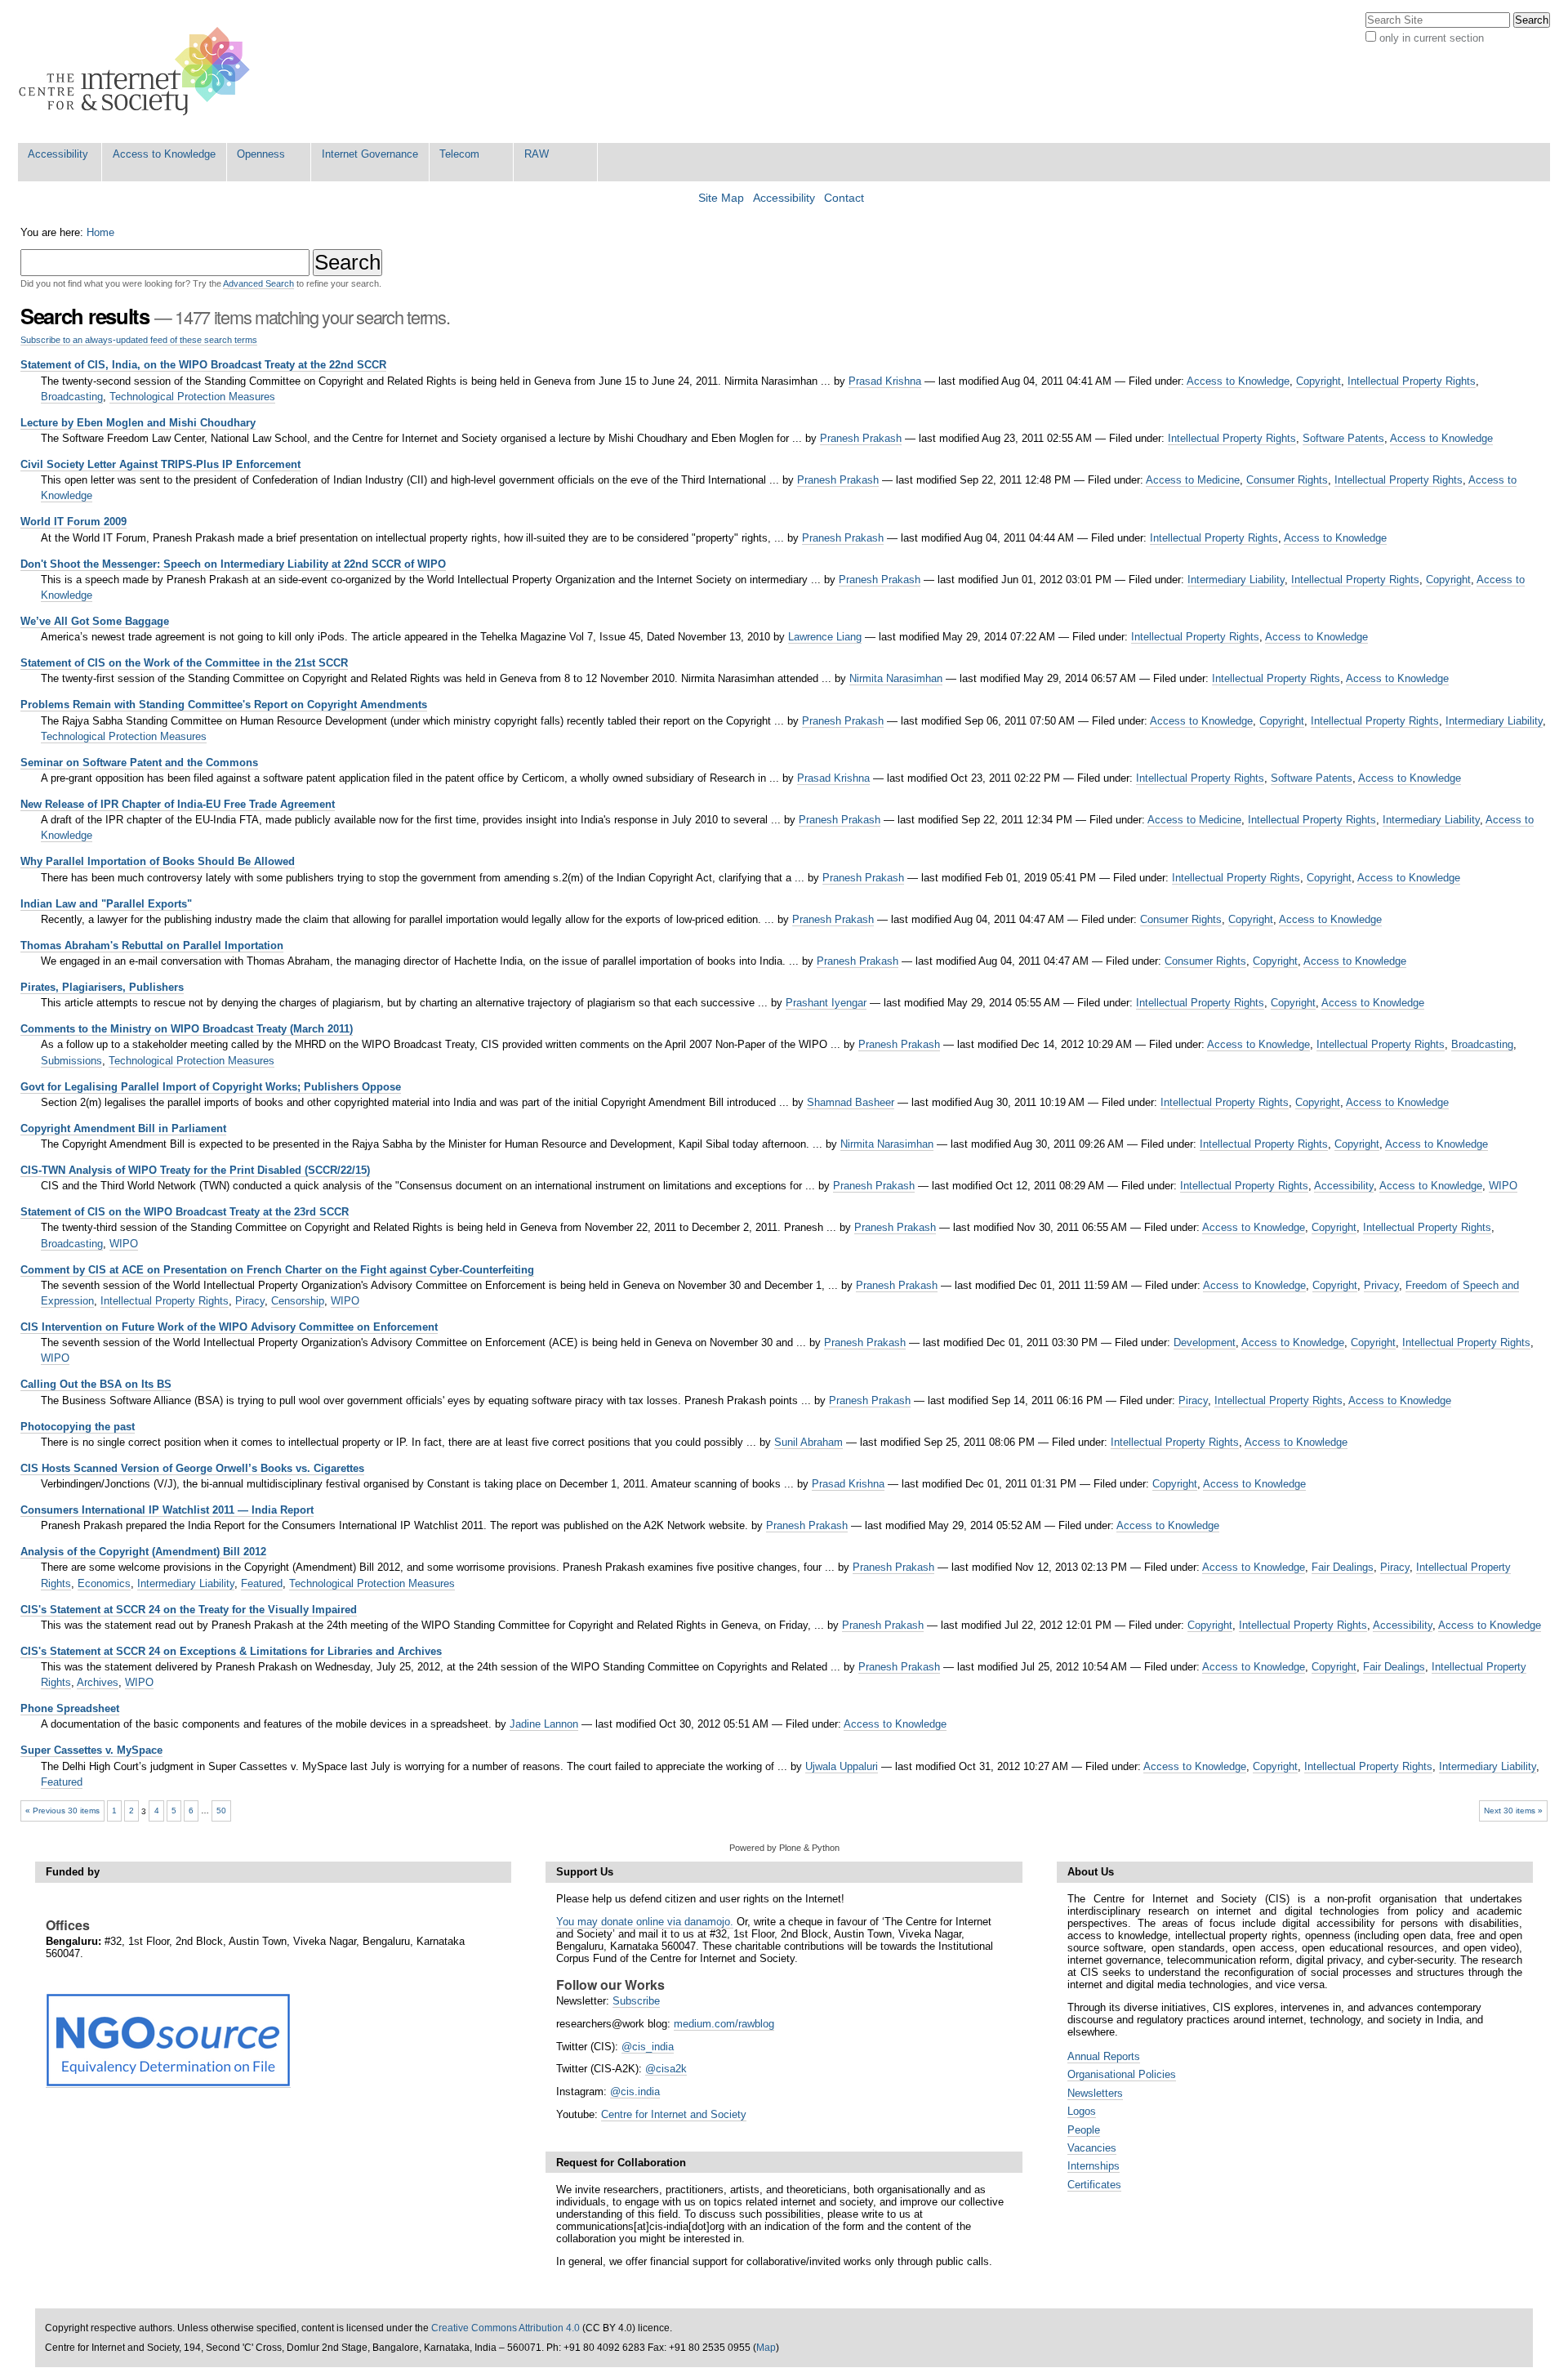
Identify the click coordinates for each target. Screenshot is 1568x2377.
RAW (537, 154)
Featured (262, 1583)
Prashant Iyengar (826, 1003)
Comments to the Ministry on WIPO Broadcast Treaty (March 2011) (187, 1029)
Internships (1094, 2166)
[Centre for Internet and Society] (138, 71)
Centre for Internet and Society (674, 2114)
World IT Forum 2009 (73, 522)
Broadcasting (72, 397)
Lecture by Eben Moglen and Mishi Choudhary (138, 423)
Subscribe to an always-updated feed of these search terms (139, 340)
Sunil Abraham (808, 1442)
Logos (1082, 2111)
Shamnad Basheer (851, 1102)
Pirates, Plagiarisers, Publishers (102, 987)
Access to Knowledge (164, 154)
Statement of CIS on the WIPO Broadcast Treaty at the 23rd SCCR (185, 1212)
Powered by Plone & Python (784, 1848)
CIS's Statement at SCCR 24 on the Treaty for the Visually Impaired (189, 1610)
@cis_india (648, 2047)
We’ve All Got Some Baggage (95, 621)
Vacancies (1092, 2148)
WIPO (1503, 1186)
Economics (104, 1583)
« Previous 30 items (62, 1811)
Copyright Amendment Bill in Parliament (123, 1128)
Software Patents (1343, 438)
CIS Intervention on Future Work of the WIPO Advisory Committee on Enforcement (229, 1327)
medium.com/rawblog (724, 2024)
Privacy (1381, 1285)
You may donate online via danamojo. (645, 1922)
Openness (261, 154)
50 (221, 1811)
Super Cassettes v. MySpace (91, 1750)
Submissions (71, 1061)
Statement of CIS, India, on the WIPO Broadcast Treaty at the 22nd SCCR (203, 365)
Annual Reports (1104, 2056)
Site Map (721, 198)
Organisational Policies (1122, 2074)
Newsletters (1095, 2093)
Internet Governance (370, 154)
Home (100, 232)
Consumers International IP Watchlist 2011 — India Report (167, 1510)
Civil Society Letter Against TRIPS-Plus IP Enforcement (160, 464)
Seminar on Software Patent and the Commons (139, 763)
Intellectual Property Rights (1412, 381)
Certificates (1094, 2185)
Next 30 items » (1513, 1811)
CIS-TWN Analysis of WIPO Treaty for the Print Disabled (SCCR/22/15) (195, 1170)
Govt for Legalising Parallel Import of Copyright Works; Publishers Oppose (211, 1087)
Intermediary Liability (1236, 580)
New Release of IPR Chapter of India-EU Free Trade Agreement (178, 804)
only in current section (1432, 38)
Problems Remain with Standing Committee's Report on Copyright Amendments (224, 705)
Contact (844, 198)
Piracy (250, 1301)
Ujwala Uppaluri (842, 1766)
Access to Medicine (1193, 480)
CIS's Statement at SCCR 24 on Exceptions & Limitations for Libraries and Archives (231, 1651)
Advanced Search (258, 283)
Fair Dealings (1343, 1567)
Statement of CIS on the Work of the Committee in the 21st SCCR (184, 663)
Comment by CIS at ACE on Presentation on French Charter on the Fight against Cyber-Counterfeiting (277, 1270)
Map (766, 2348)
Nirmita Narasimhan (896, 678)
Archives (98, 1682)
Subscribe (636, 2001)
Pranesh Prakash (861, 438)
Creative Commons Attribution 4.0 (506, 2328)
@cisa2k (666, 2069)
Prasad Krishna (885, 381)
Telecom (459, 154)
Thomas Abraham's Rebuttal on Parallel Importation (152, 945)
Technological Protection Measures (192, 397)
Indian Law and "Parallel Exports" (106, 904)
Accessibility (58, 154)
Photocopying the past (78, 1427)
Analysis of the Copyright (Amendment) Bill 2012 (143, 1552)
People (1084, 2130)
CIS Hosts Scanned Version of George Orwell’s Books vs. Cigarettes (192, 1468)
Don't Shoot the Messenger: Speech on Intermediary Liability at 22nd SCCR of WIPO (233, 564)
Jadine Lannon (544, 1724)
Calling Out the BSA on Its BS (96, 1384)
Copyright (1319, 381)
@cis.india (635, 2092)
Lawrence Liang (825, 637)
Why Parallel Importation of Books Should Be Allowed (158, 861)
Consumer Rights (1287, 480)
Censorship (298, 1301)
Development (1205, 1342)
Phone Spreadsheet (70, 1708)
